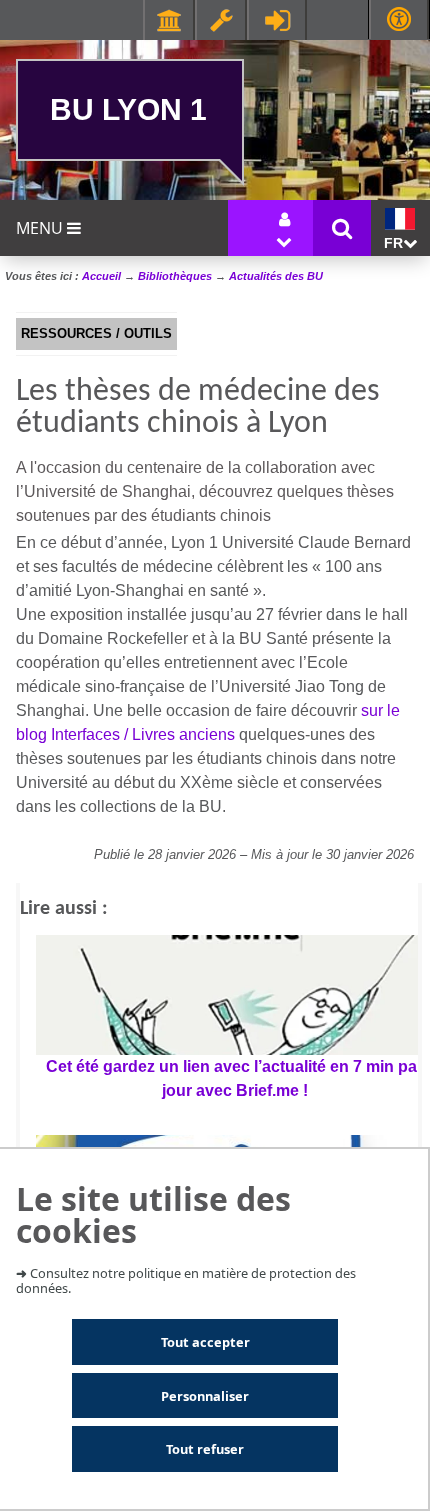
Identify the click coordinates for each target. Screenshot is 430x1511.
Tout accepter (205, 1342)
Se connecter (277, 20)
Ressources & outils (221, 20)
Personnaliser (205, 1396)
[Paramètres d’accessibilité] (399, 19)
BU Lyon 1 (128, 109)
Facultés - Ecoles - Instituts (169, 20)
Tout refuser (205, 1449)
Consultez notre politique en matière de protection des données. (186, 1280)
